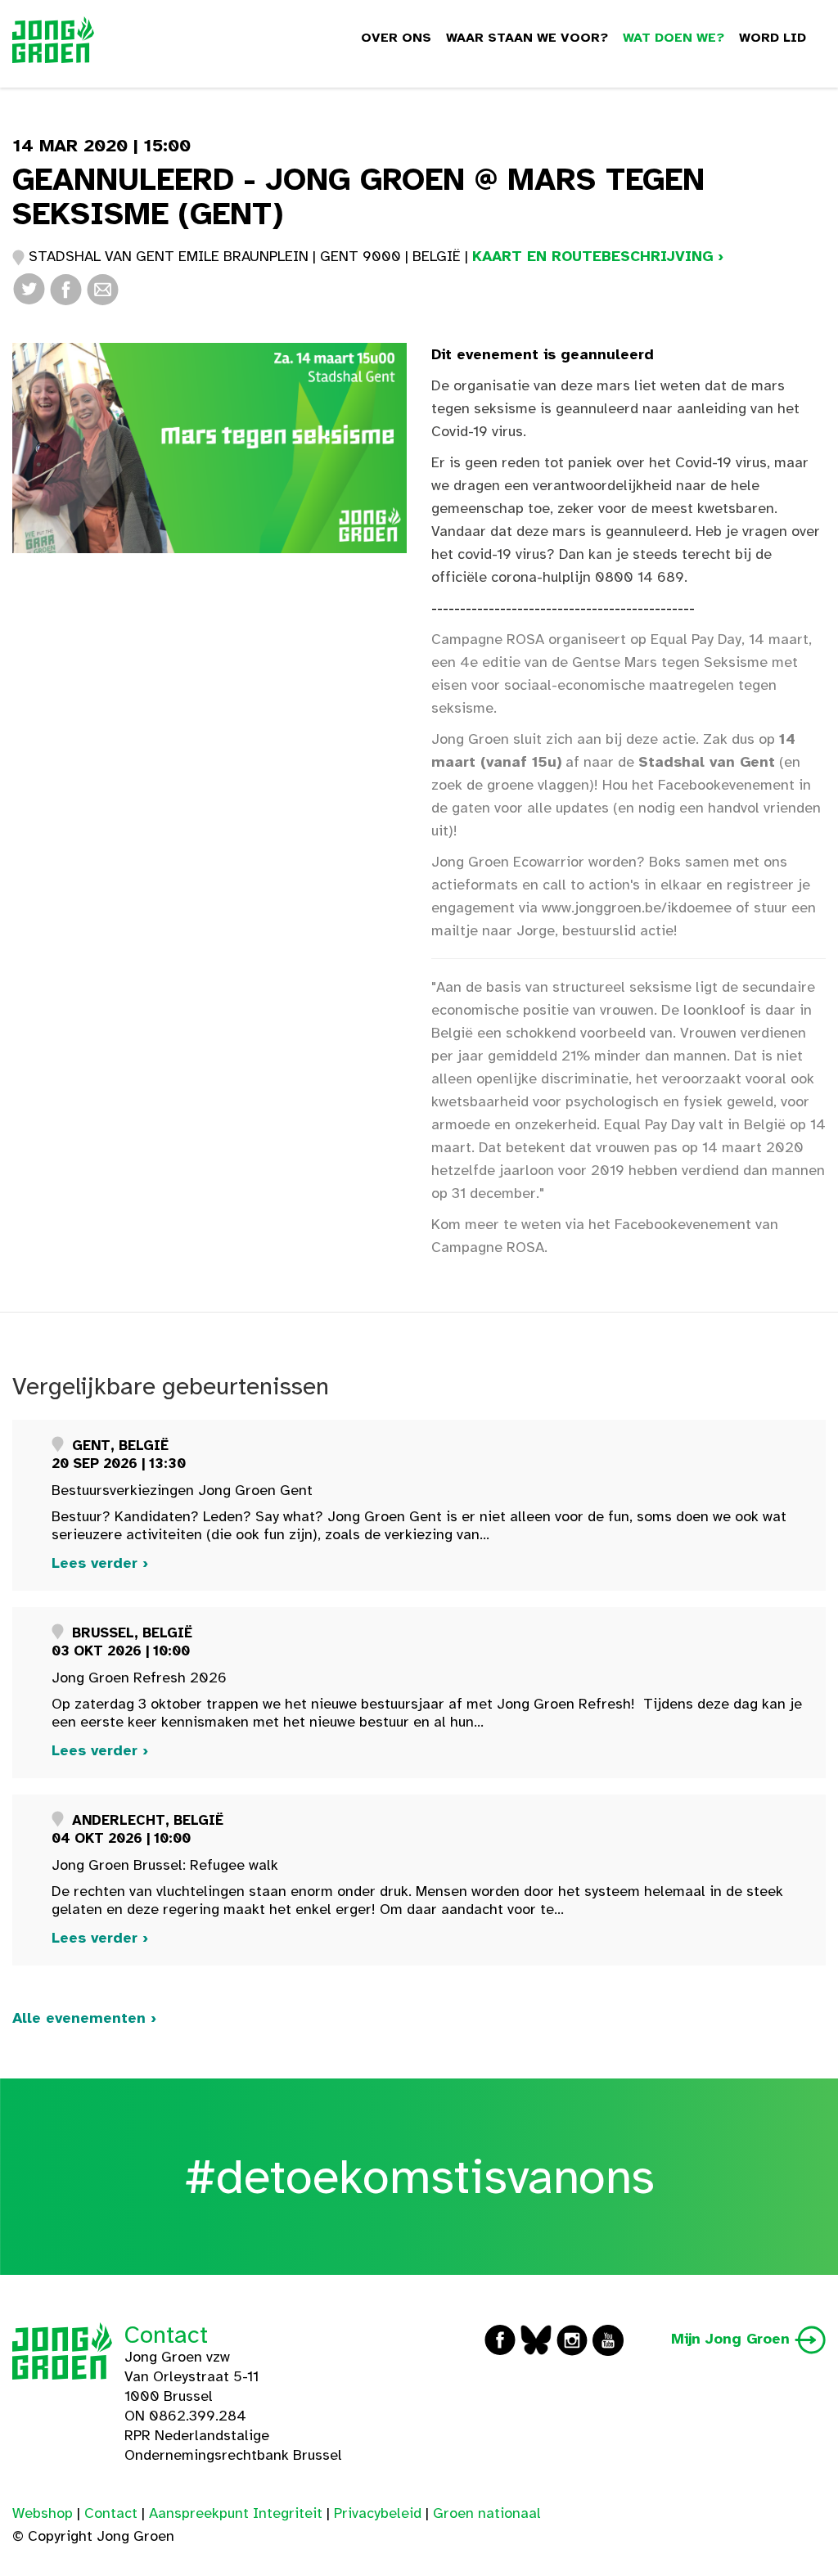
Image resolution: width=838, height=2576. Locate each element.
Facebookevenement (726, 785)
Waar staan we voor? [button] (527, 38)
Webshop (43, 2513)
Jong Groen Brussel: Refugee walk (165, 1865)
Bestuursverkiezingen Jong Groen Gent (182, 1490)
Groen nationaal (487, 2513)
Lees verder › (100, 1563)
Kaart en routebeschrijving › (598, 256)
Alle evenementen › (84, 2018)
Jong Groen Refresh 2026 (139, 1678)
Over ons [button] (396, 38)
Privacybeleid (378, 2513)
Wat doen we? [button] (674, 38)
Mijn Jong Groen (733, 2339)
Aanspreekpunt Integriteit (236, 2513)
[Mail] (103, 288)
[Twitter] (29, 288)
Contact (166, 2335)
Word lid (773, 38)
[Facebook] (66, 288)
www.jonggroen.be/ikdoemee (637, 907)
